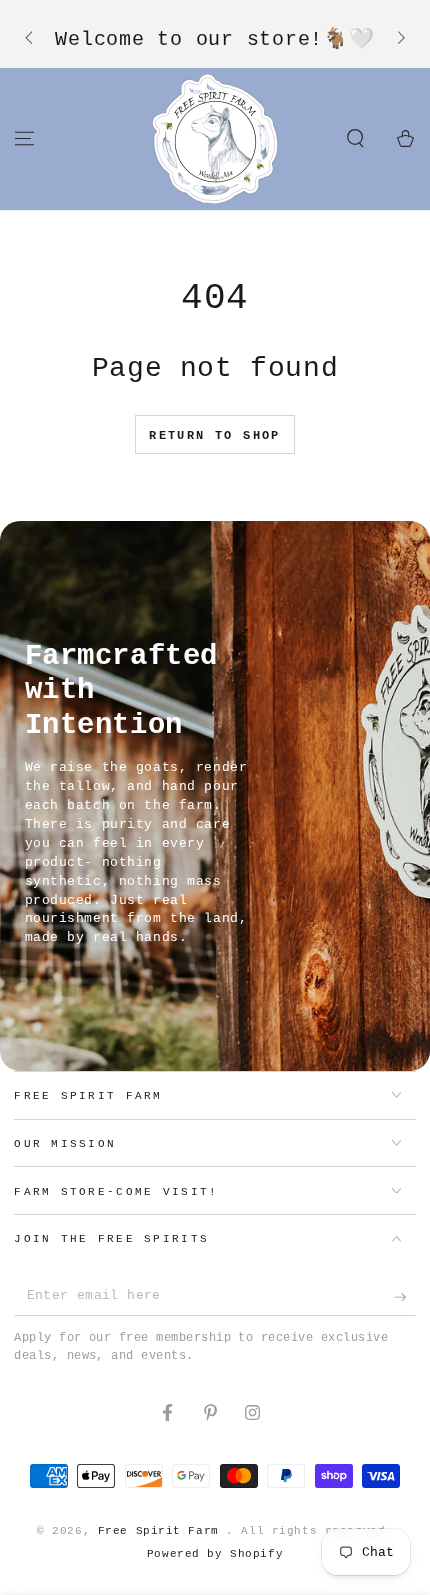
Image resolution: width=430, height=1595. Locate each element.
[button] (355, 138)
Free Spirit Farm (162, 1531)
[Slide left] (30, 39)
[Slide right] (399, 39)
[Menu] (24, 138)
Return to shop (215, 436)
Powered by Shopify (215, 1554)
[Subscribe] (405, 1297)
